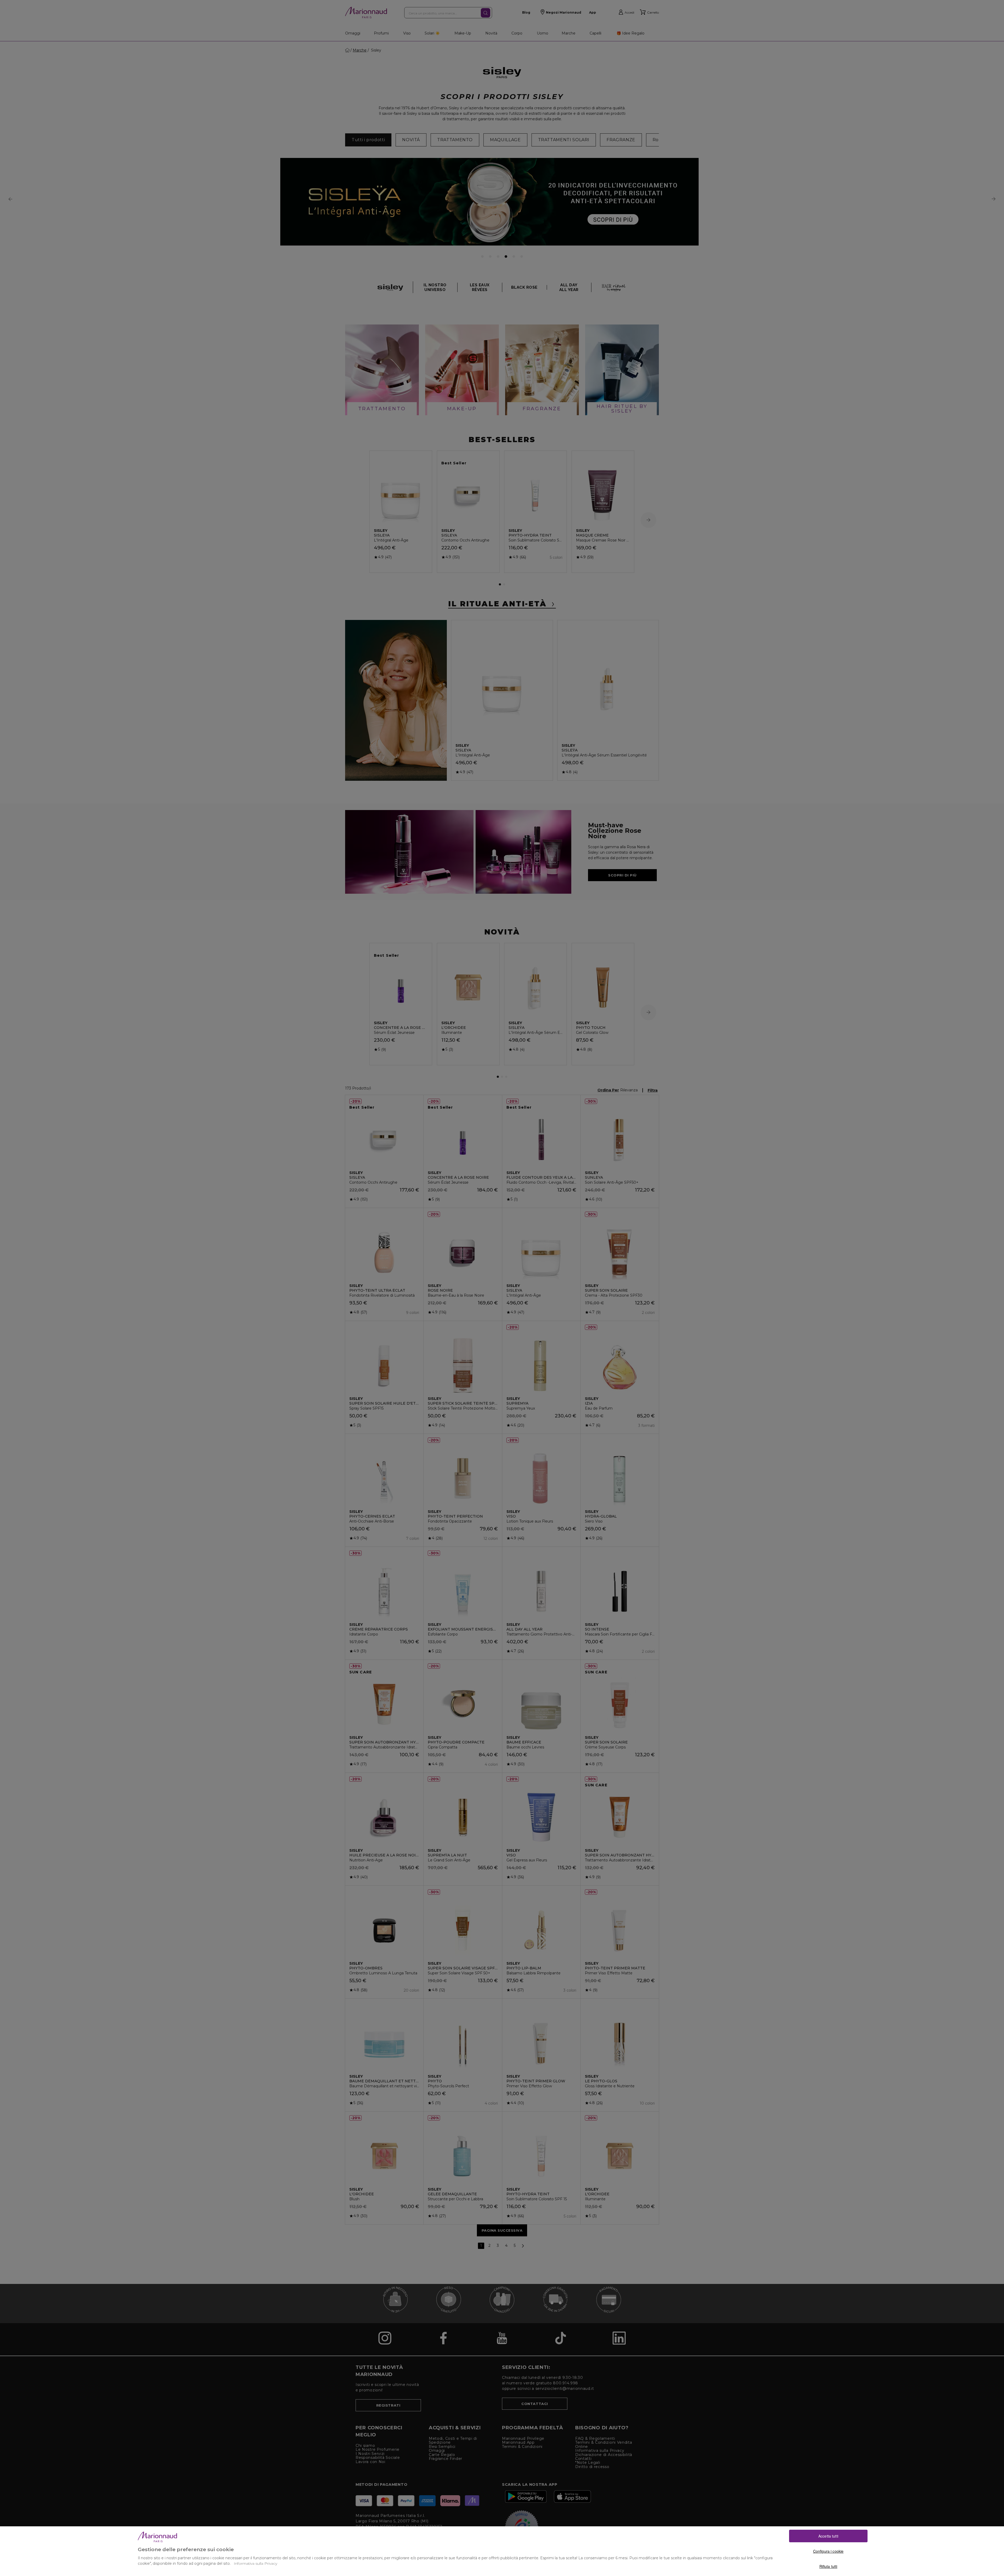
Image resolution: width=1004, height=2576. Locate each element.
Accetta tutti (828, 2536)
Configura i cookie (828, 2551)
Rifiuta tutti (828, 2566)
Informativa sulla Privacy (255, 2563)
